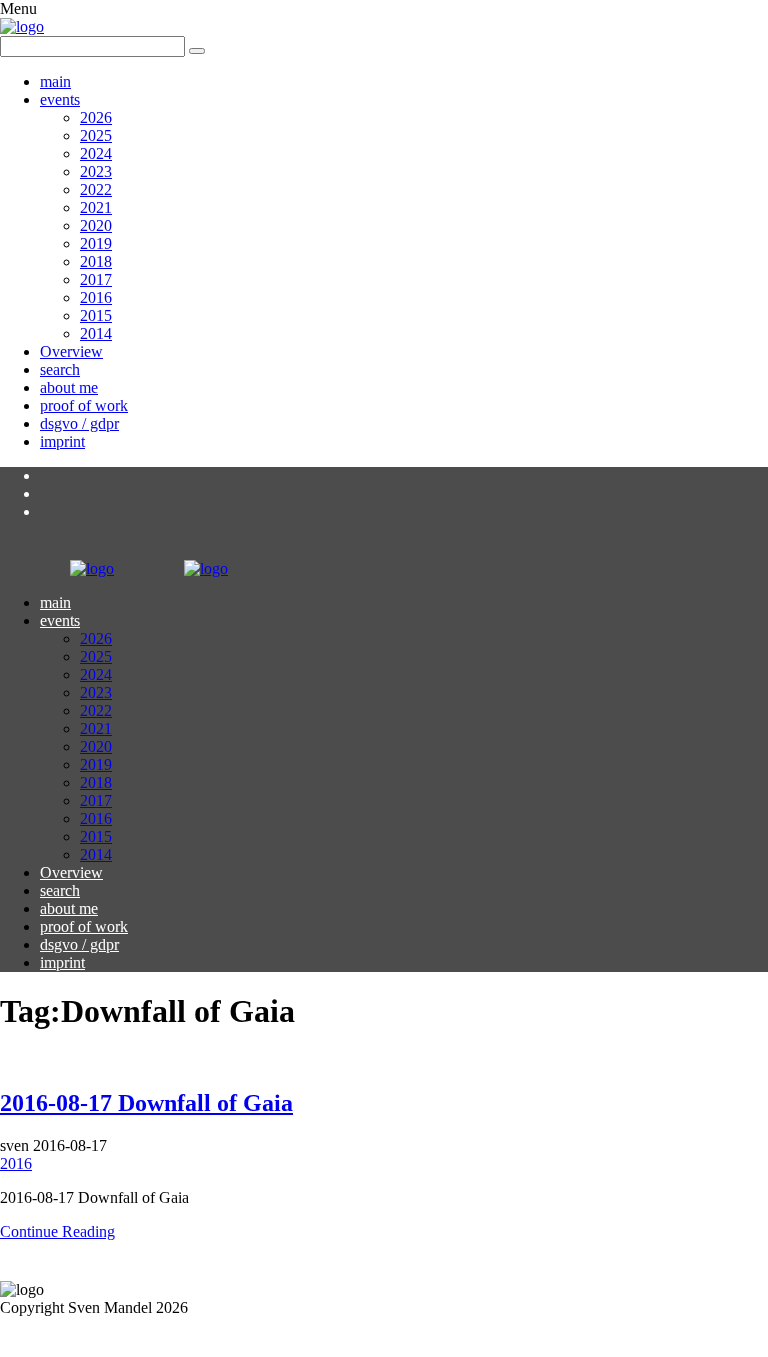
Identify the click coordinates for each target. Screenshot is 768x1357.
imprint (62, 441)
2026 (96, 117)
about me (69, 387)
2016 (96, 297)
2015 (96, 315)
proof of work (84, 405)
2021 (96, 207)
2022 (96, 189)
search (60, 369)
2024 (96, 153)
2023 (96, 171)
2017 (96, 279)
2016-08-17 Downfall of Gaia (146, 1103)
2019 (96, 243)
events (60, 99)
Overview (71, 351)
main (55, 81)
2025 (96, 135)
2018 (96, 261)
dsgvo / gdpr (79, 423)
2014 (96, 333)
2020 (96, 225)
